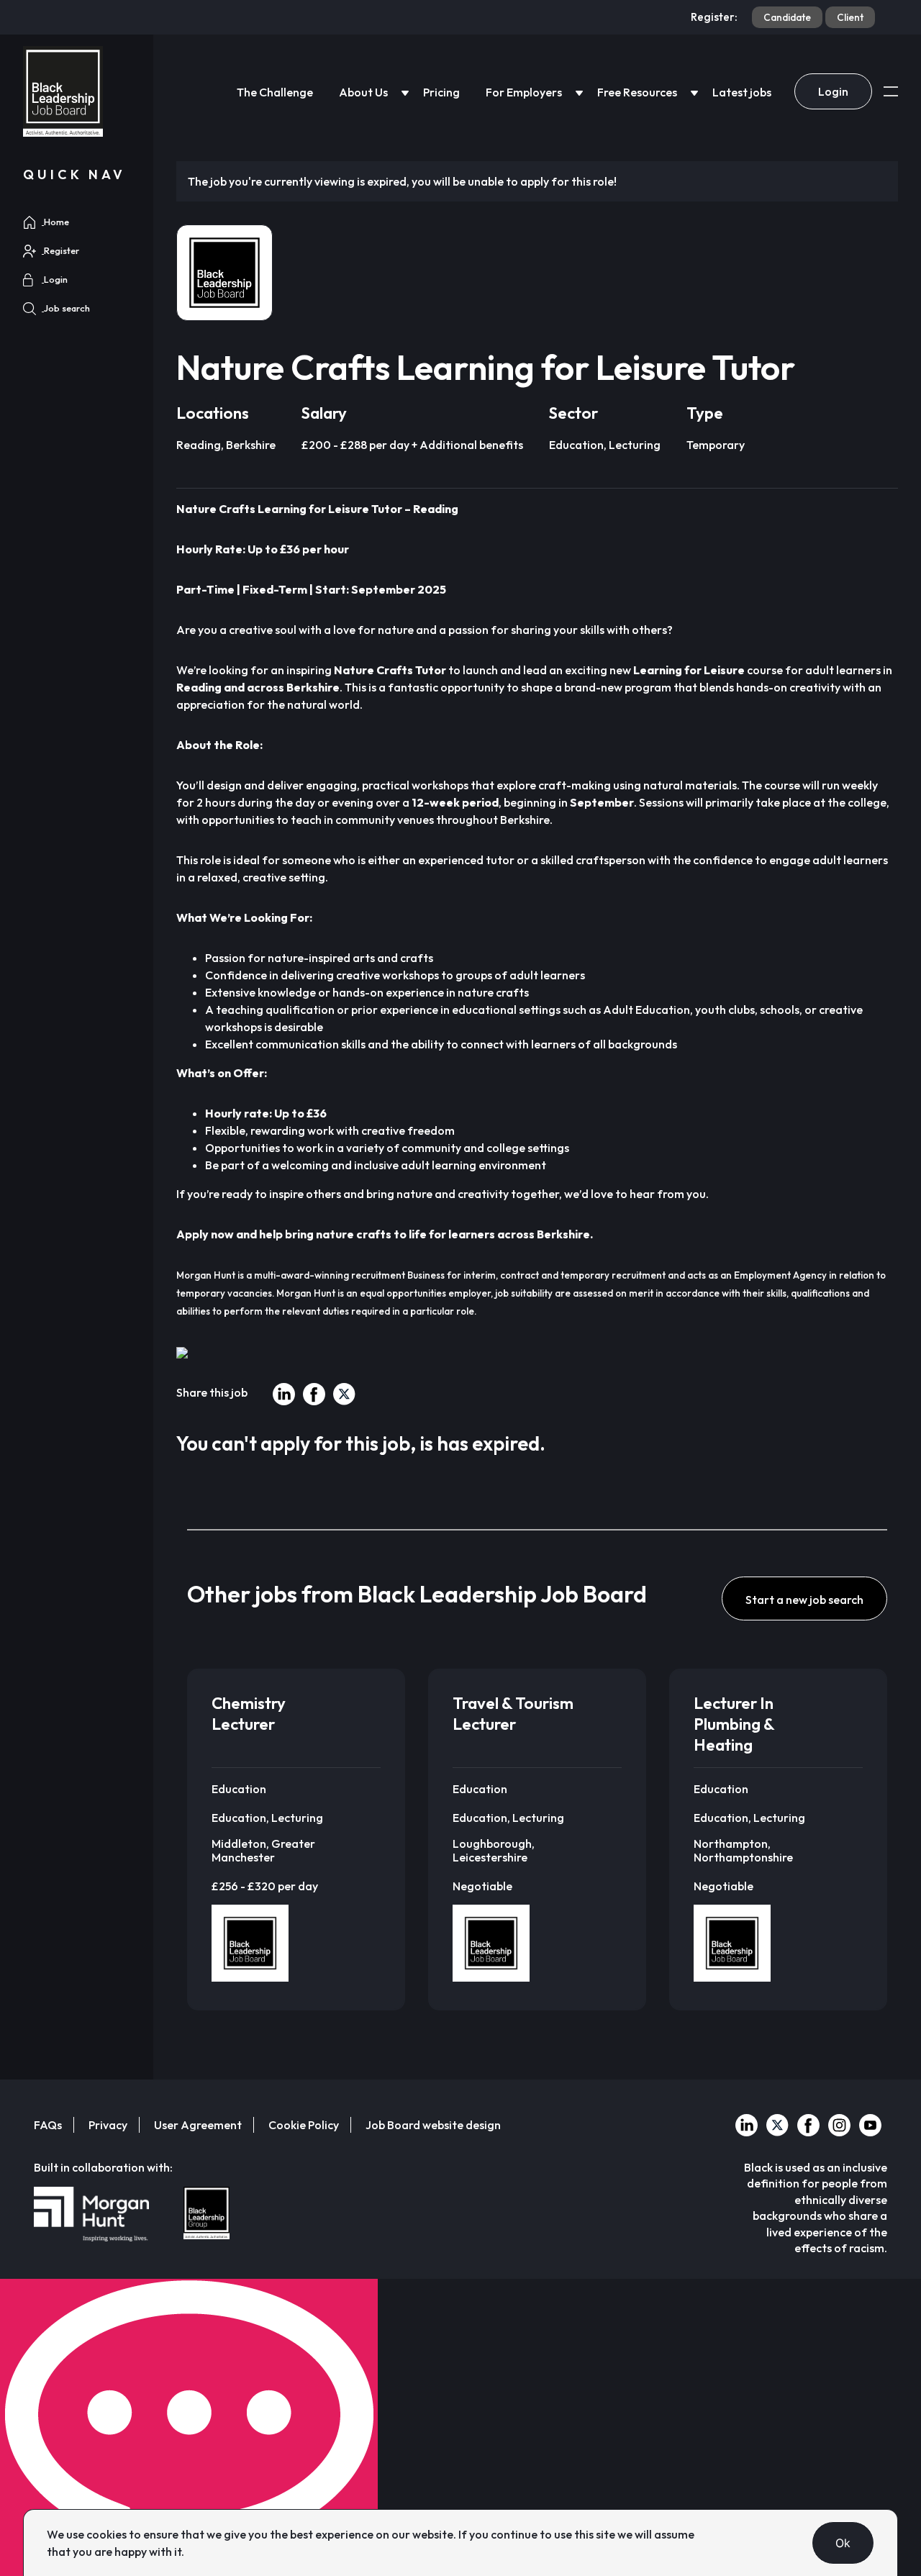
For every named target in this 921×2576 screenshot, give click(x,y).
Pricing (441, 92)
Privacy (108, 2125)
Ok (843, 2543)
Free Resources (637, 92)
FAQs (48, 2125)
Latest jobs (742, 92)
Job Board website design (433, 2125)
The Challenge (275, 92)
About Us (363, 92)
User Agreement (198, 2125)
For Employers (524, 92)
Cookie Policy (304, 2125)
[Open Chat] (189, 2427)
